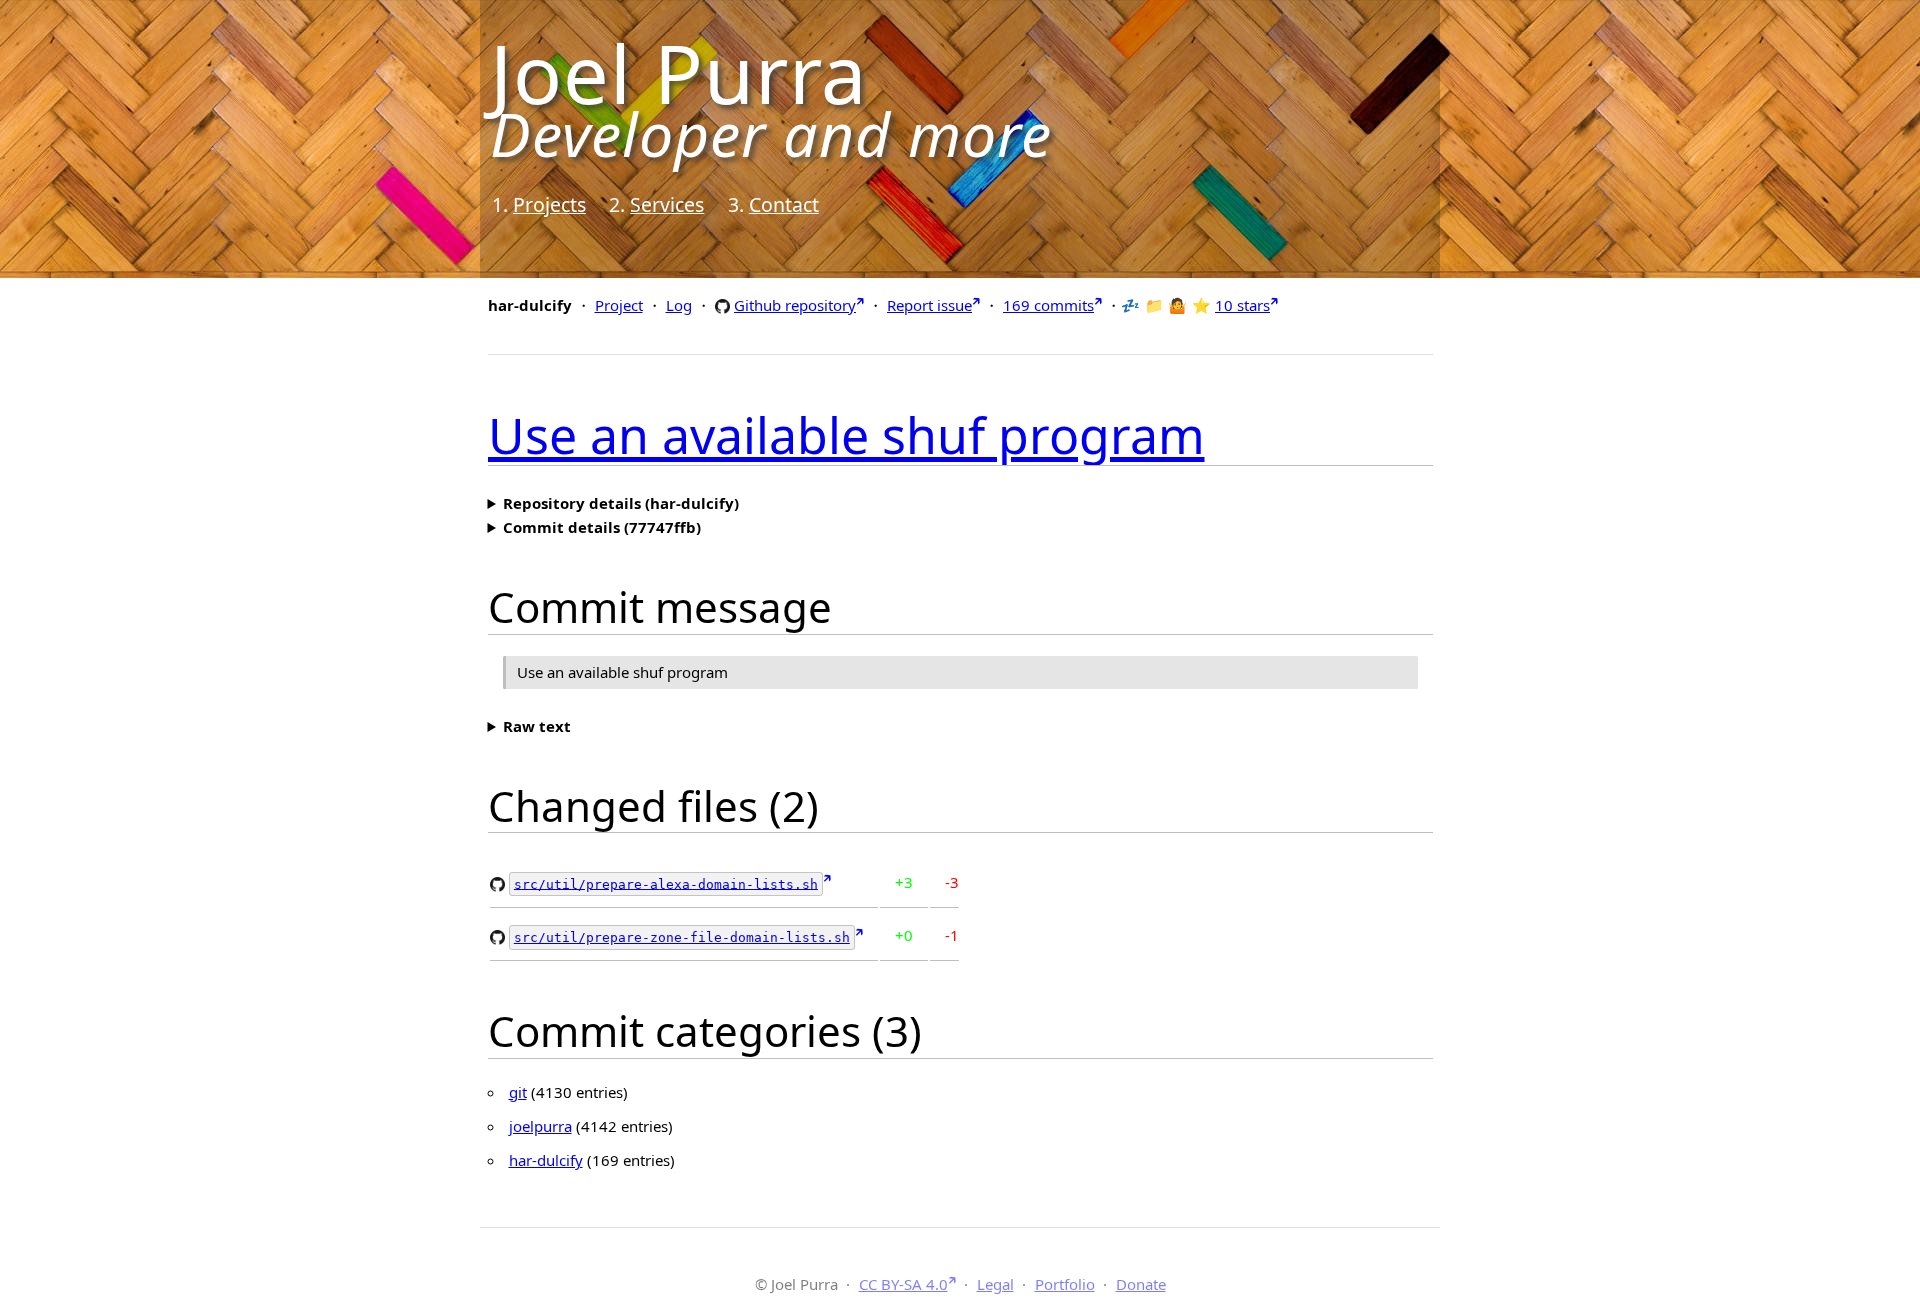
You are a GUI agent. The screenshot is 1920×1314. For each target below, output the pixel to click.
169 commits (1048, 305)
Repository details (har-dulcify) (621, 503)
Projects (549, 204)
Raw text (537, 726)
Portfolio (1065, 1284)
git (518, 1092)
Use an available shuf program (846, 435)
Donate (1141, 1284)
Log (679, 305)
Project (619, 305)
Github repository (795, 304)
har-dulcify (546, 1160)
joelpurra (540, 1126)
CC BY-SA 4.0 (903, 1284)
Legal (995, 1284)
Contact (784, 204)
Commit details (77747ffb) (602, 527)
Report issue (929, 305)
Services (667, 204)
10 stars (1242, 305)
